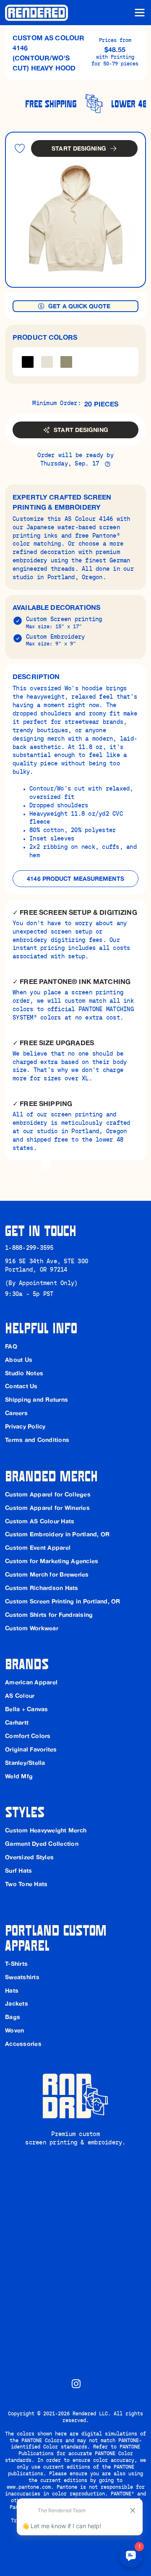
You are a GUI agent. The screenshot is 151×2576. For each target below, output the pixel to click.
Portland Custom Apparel (58, 1937)
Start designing (79, 148)
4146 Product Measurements (75, 879)
